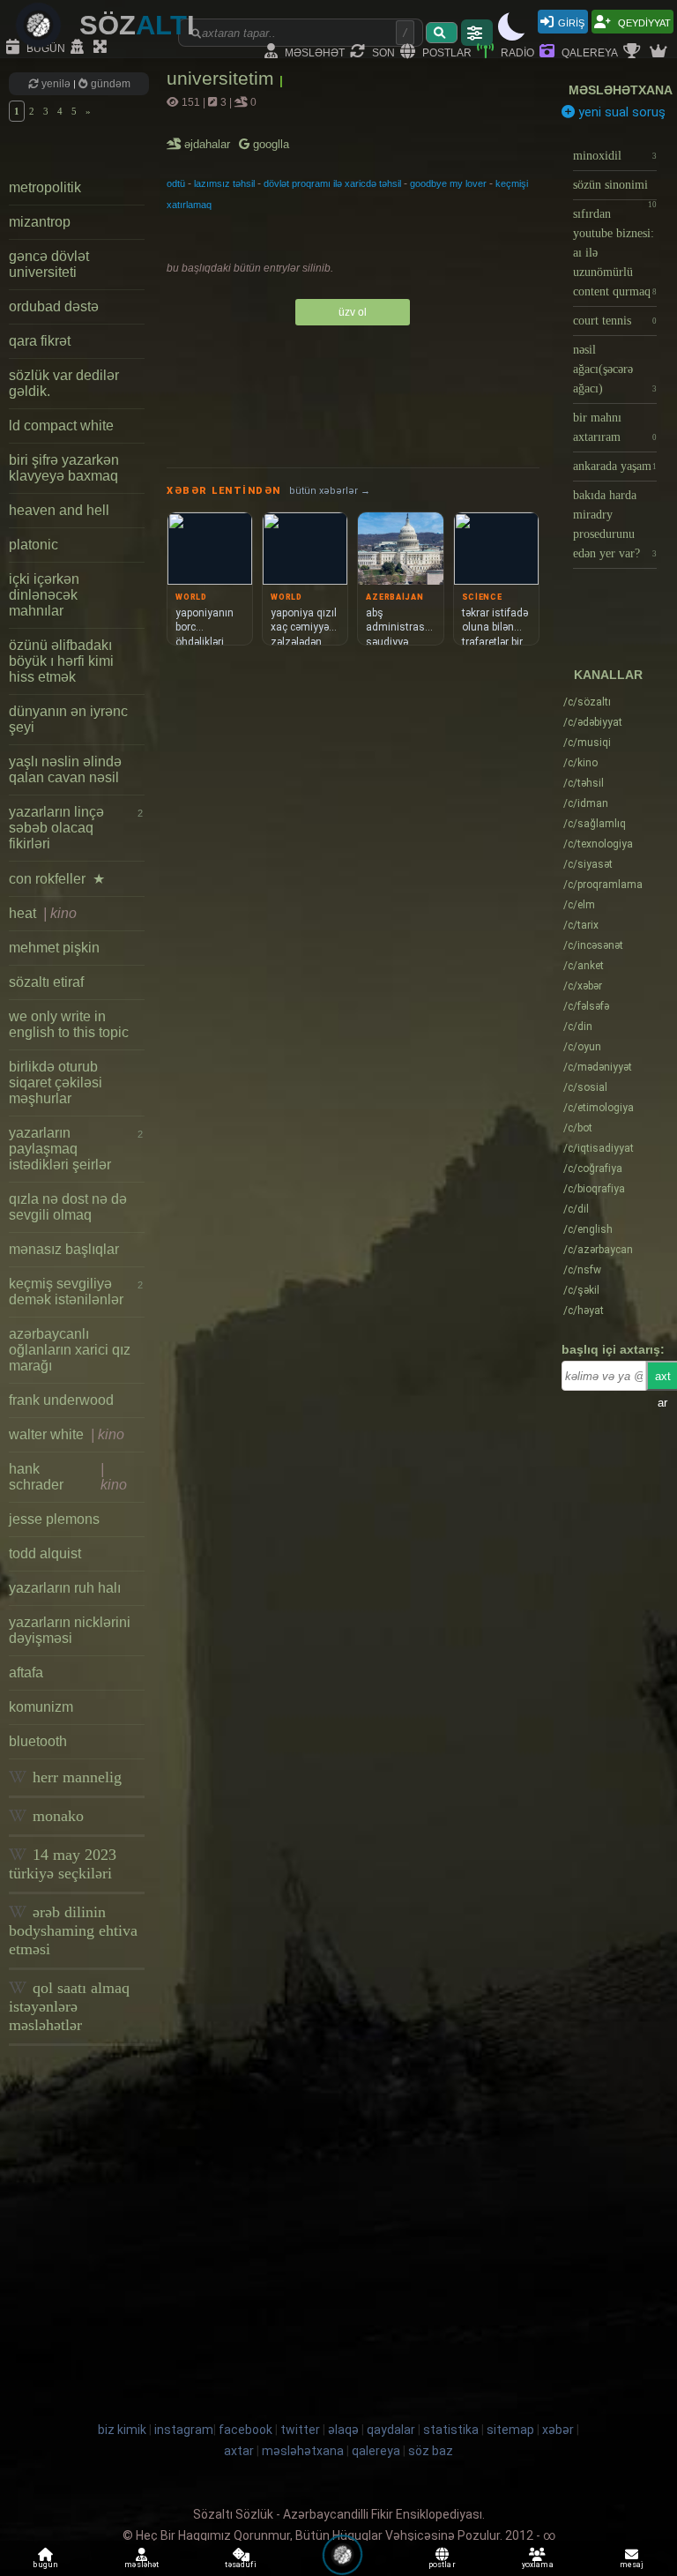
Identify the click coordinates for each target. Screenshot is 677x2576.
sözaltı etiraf (46, 982)
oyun (582, 1047)
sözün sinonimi (615, 189)
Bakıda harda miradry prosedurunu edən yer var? (615, 524)
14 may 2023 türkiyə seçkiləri (63, 1864)
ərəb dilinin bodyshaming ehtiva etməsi (73, 1930)
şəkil (581, 1290)
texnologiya (598, 844)
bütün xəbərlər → (330, 491)
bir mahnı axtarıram (615, 427)
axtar (239, 2451)
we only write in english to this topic (69, 1024)
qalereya (588, 52)
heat (43, 913)
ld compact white (61, 426)
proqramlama (603, 885)
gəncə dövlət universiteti (49, 264)
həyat (584, 1310)
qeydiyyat (643, 22)
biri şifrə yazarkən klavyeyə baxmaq (64, 468)
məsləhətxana (621, 90)
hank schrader (68, 1477)
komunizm (41, 1707)
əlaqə (343, 2430)
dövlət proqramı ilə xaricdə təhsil (332, 183)
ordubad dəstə (54, 306)
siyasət (588, 864)
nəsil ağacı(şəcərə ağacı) (615, 369)
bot (578, 1128)
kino (580, 763)
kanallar (608, 675)
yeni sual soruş (620, 112)
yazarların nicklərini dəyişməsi (70, 1630)
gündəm (109, 84)
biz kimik (123, 2430)
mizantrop (40, 222)
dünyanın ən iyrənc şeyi (68, 719)
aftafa (26, 1673)
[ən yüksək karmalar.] (660, 52)
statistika (451, 2430)
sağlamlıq (595, 824)
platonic (33, 545)
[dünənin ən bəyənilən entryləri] (634, 52)
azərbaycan (598, 1250)
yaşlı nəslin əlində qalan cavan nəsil (65, 769)
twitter (300, 2430)
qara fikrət (40, 341)
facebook (246, 2430)
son (382, 52)
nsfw (582, 1270)
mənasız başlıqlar (64, 1249)
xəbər (583, 986)
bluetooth (38, 1741)
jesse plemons (54, 1519)
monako (56, 1816)
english (588, 1229)
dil (576, 1209)
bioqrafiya (594, 1189)
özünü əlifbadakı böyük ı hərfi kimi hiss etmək (61, 661)
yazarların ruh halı (65, 1588)
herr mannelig (75, 1777)
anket (584, 966)
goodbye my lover (448, 183)
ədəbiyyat (593, 722)
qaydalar (391, 2430)
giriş (571, 22)
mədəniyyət (598, 1067)
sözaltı (587, 702)
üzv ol (353, 312)
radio (516, 52)
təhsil (584, 783)
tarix (581, 925)
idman (586, 803)
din (578, 1027)
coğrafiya (593, 1169)
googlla (269, 144)
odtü (176, 183)
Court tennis (615, 321)
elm (579, 905)
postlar (446, 52)
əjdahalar (208, 144)
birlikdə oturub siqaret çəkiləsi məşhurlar (56, 1083)
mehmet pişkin (54, 948)
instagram (184, 2430)
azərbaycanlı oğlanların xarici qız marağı (70, 1350)
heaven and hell (59, 510)
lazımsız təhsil (224, 183)
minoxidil (615, 156)
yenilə (56, 84)
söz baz (431, 2451)
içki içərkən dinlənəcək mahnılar (44, 595)
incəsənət (593, 945)
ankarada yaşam (615, 466)
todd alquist (45, 1553)
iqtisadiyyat (599, 1148)
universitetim (223, 78)
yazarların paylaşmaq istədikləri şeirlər (76, 1149)
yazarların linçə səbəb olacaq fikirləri (76, 828)
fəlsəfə (586, 1006)
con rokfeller (57, 879)
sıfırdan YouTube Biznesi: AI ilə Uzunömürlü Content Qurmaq (615, 253)
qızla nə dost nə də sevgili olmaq (68, 1207)
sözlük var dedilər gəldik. (64, 383)
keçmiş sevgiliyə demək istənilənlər (76, 1292)
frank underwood (61, 1400)
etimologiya (599, 1108)
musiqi (587, 743)
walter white (67, 1434)
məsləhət (313, 52)
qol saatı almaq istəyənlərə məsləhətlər (69, 2006)
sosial (585, 1087)
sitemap (510, 2430)
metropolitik (45, 187)
